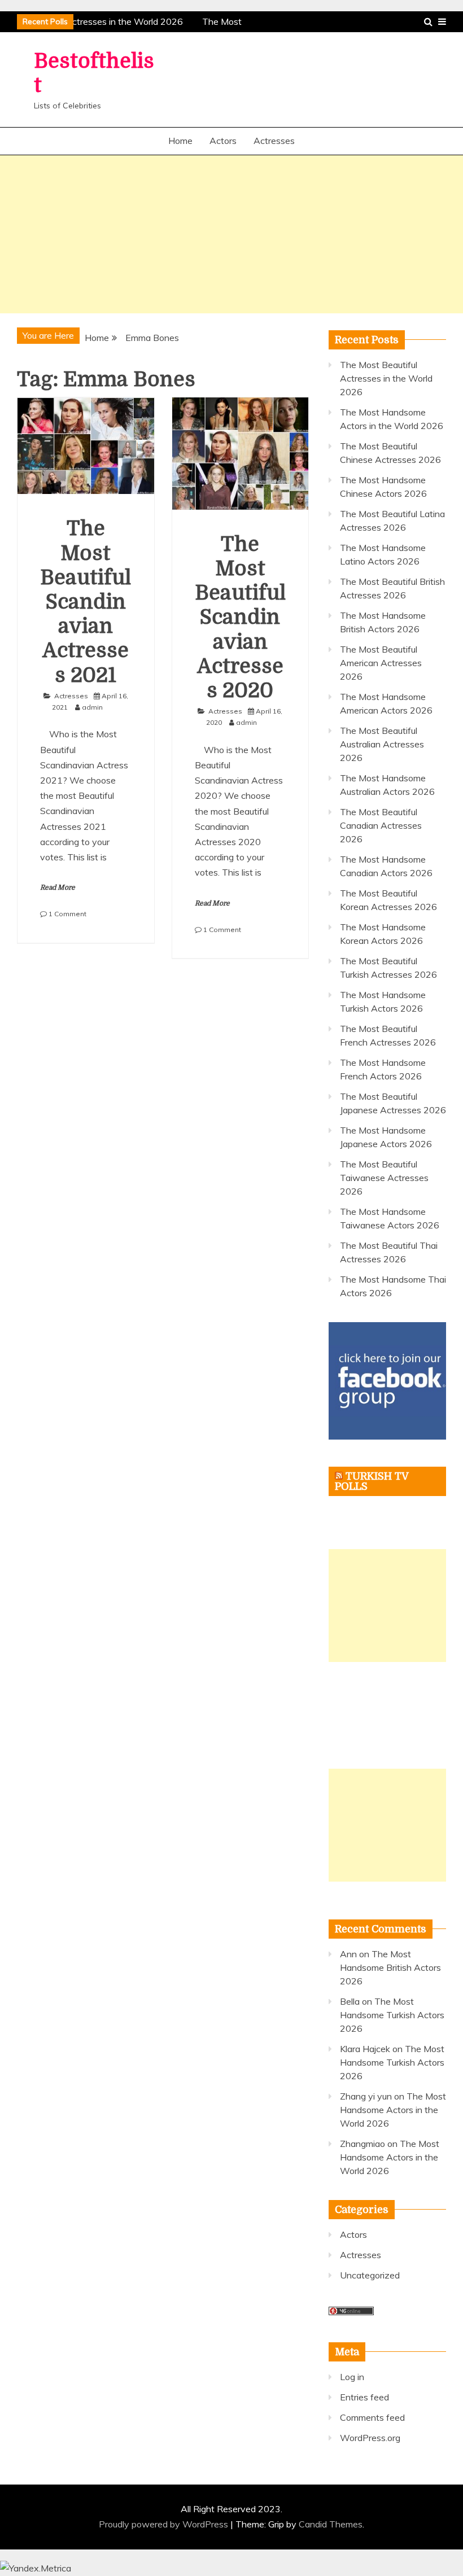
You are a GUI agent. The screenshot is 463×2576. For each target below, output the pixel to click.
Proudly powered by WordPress (165, 2524)
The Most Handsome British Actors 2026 (390, 1967)
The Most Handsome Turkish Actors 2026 (392, 2015)
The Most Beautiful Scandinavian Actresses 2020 (240, 618)
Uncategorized (370, 2275)
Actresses (274, 141)
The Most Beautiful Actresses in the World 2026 (386, 378)
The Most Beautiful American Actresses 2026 (381, 663)
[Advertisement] (231, 234)
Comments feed (372, 2417)
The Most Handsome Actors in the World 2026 (393, 2110)
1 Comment (67, 914)
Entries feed (364, 2397)
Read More (58, 887)
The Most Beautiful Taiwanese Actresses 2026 (384, 1178)
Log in (352, 2377)
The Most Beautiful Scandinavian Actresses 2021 (86, 602)
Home (180, 141)
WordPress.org (370, 2438)
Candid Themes (331, 2524)
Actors (223, 141)
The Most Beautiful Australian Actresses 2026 (382, 744)
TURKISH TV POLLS (372, 1481)
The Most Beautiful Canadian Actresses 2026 (381, 825)
